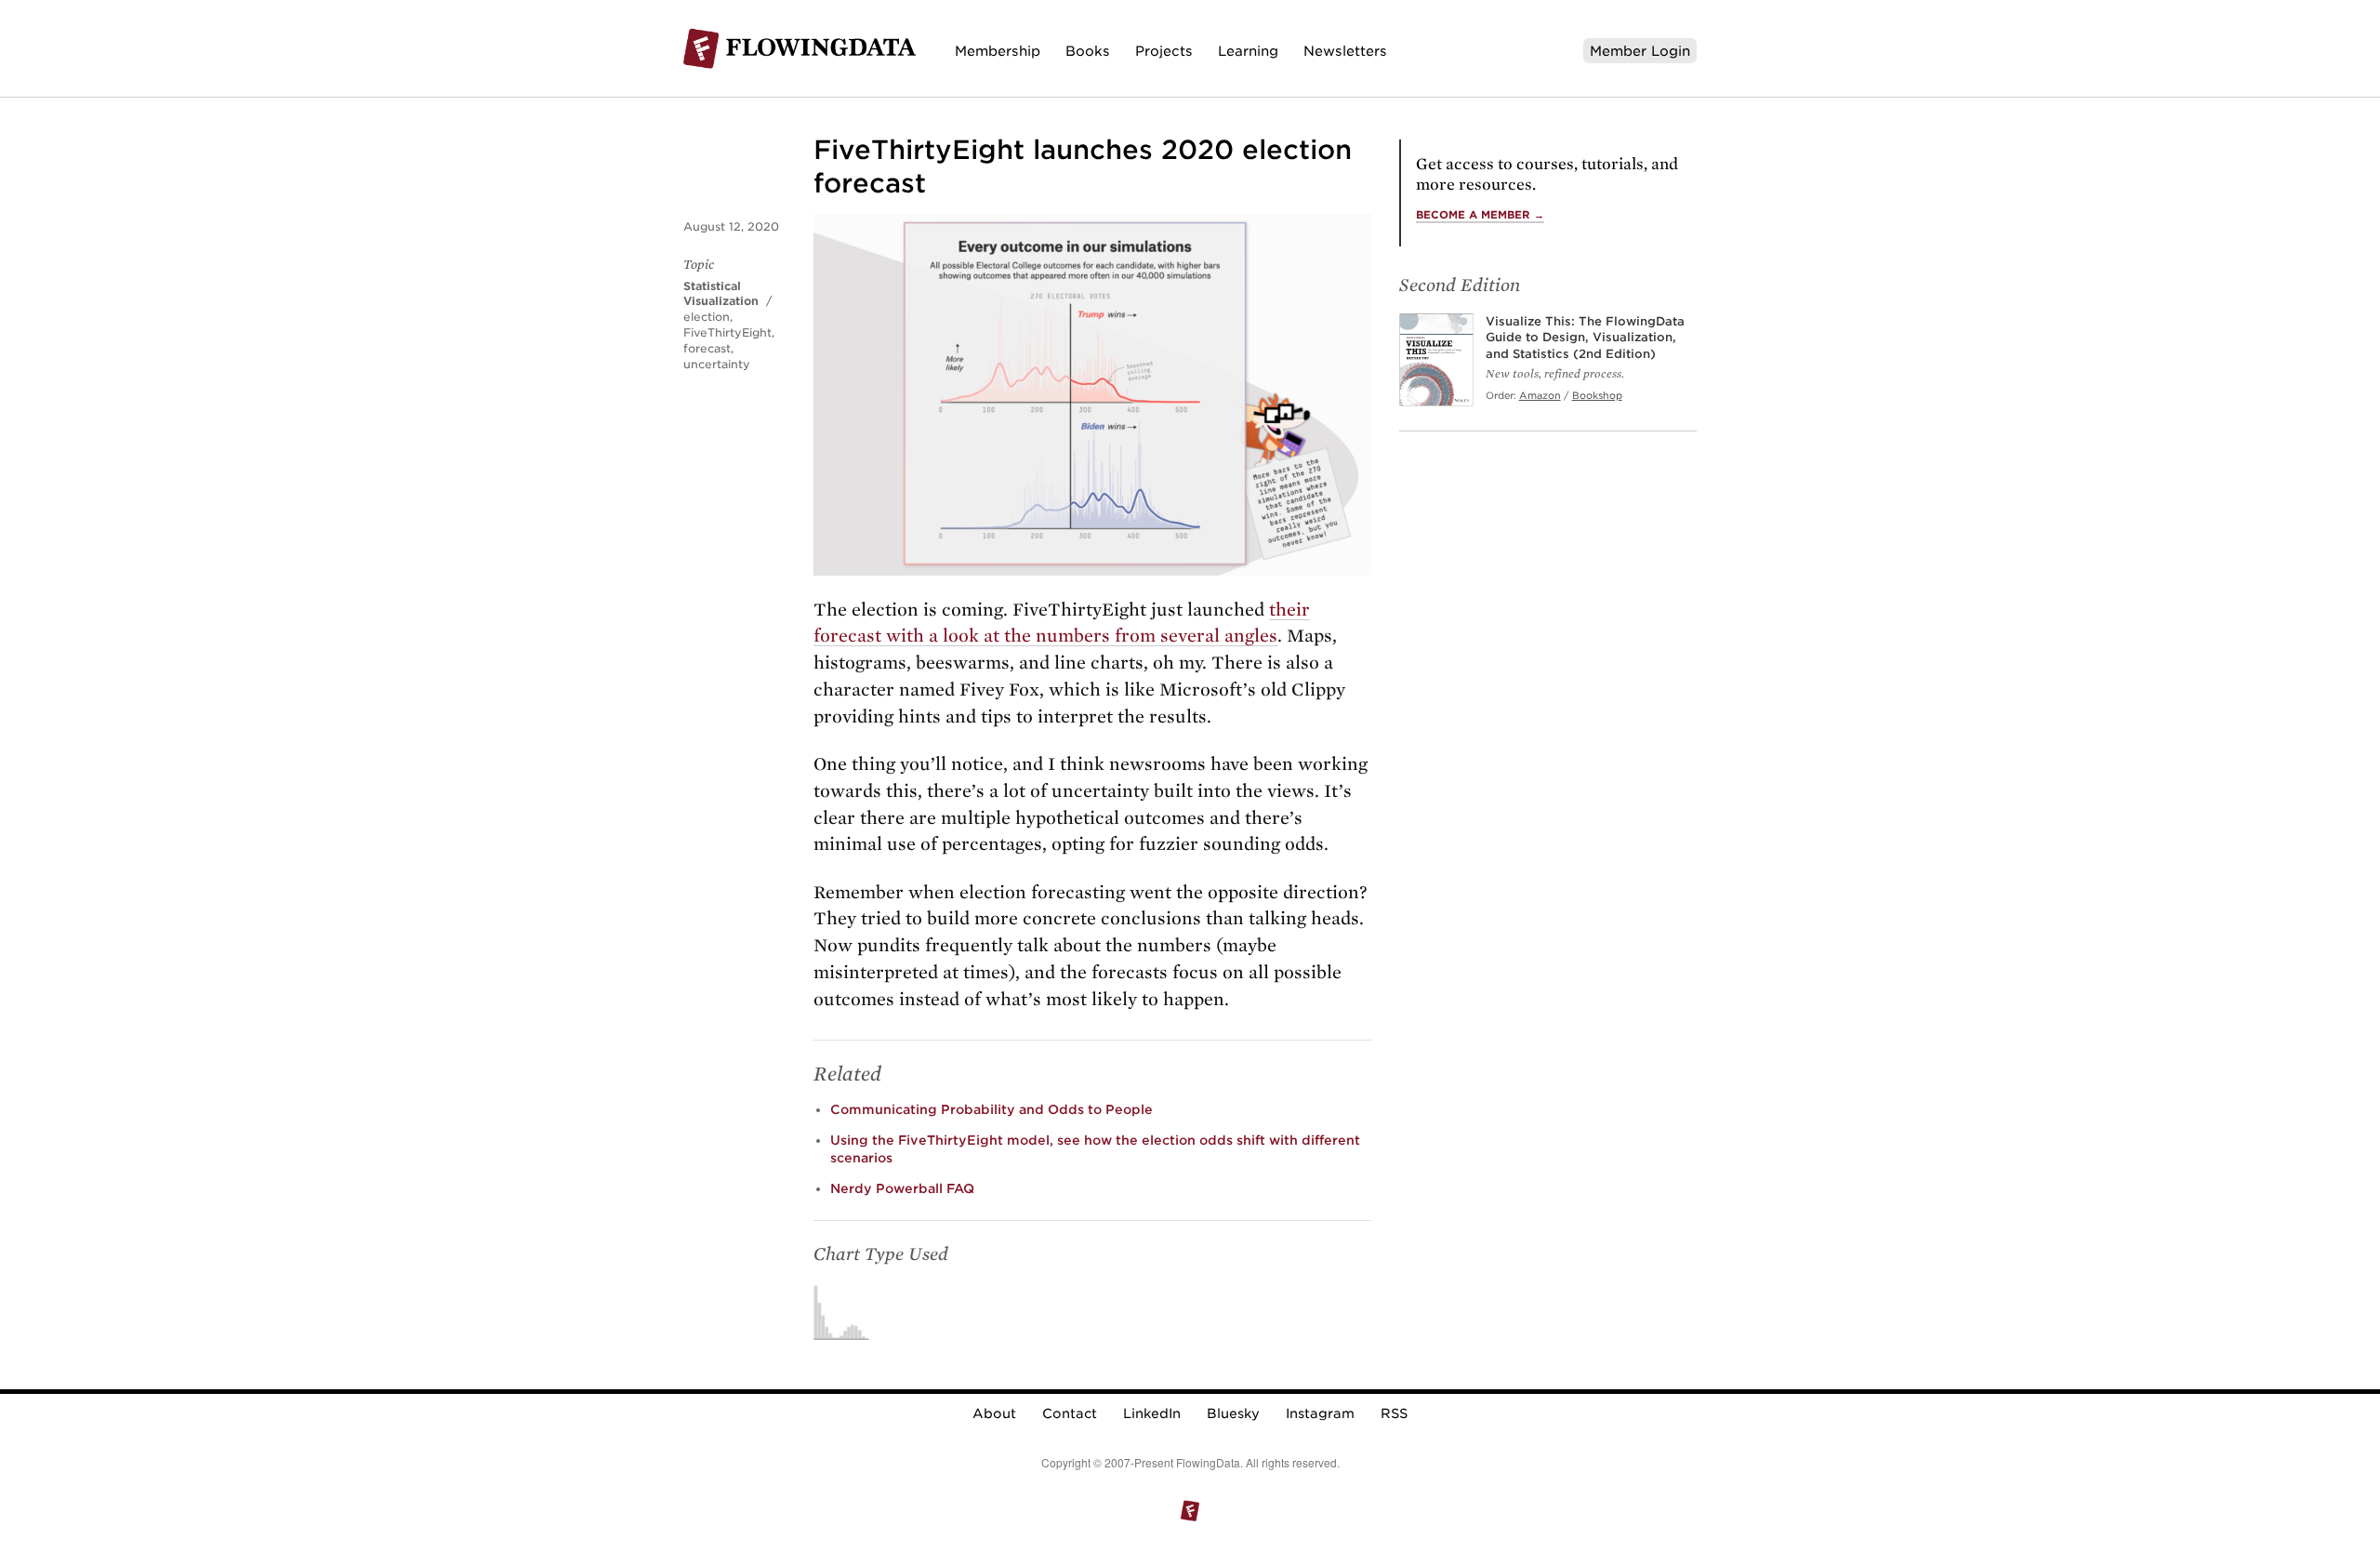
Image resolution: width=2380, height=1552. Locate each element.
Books (1088, 51)
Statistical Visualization (721, 294)
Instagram (1320, 1413)
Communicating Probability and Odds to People (992, 1109)
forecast (707, 348)
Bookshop (1597, 395)
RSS (1394, 1413)
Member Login (1640, 51)
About (994, 1413)
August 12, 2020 (731, 226)
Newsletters (1345, 51)
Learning (1248, 51)
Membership (998, 51)
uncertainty (717, 364)
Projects (1164, 51)
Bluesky (1233, 1413)
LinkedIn (1152, 1413)
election (707, 317)
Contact (1070, 1413)
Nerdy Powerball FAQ (902, 1188)
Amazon (1540, 395)
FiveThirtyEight (727, 332)
